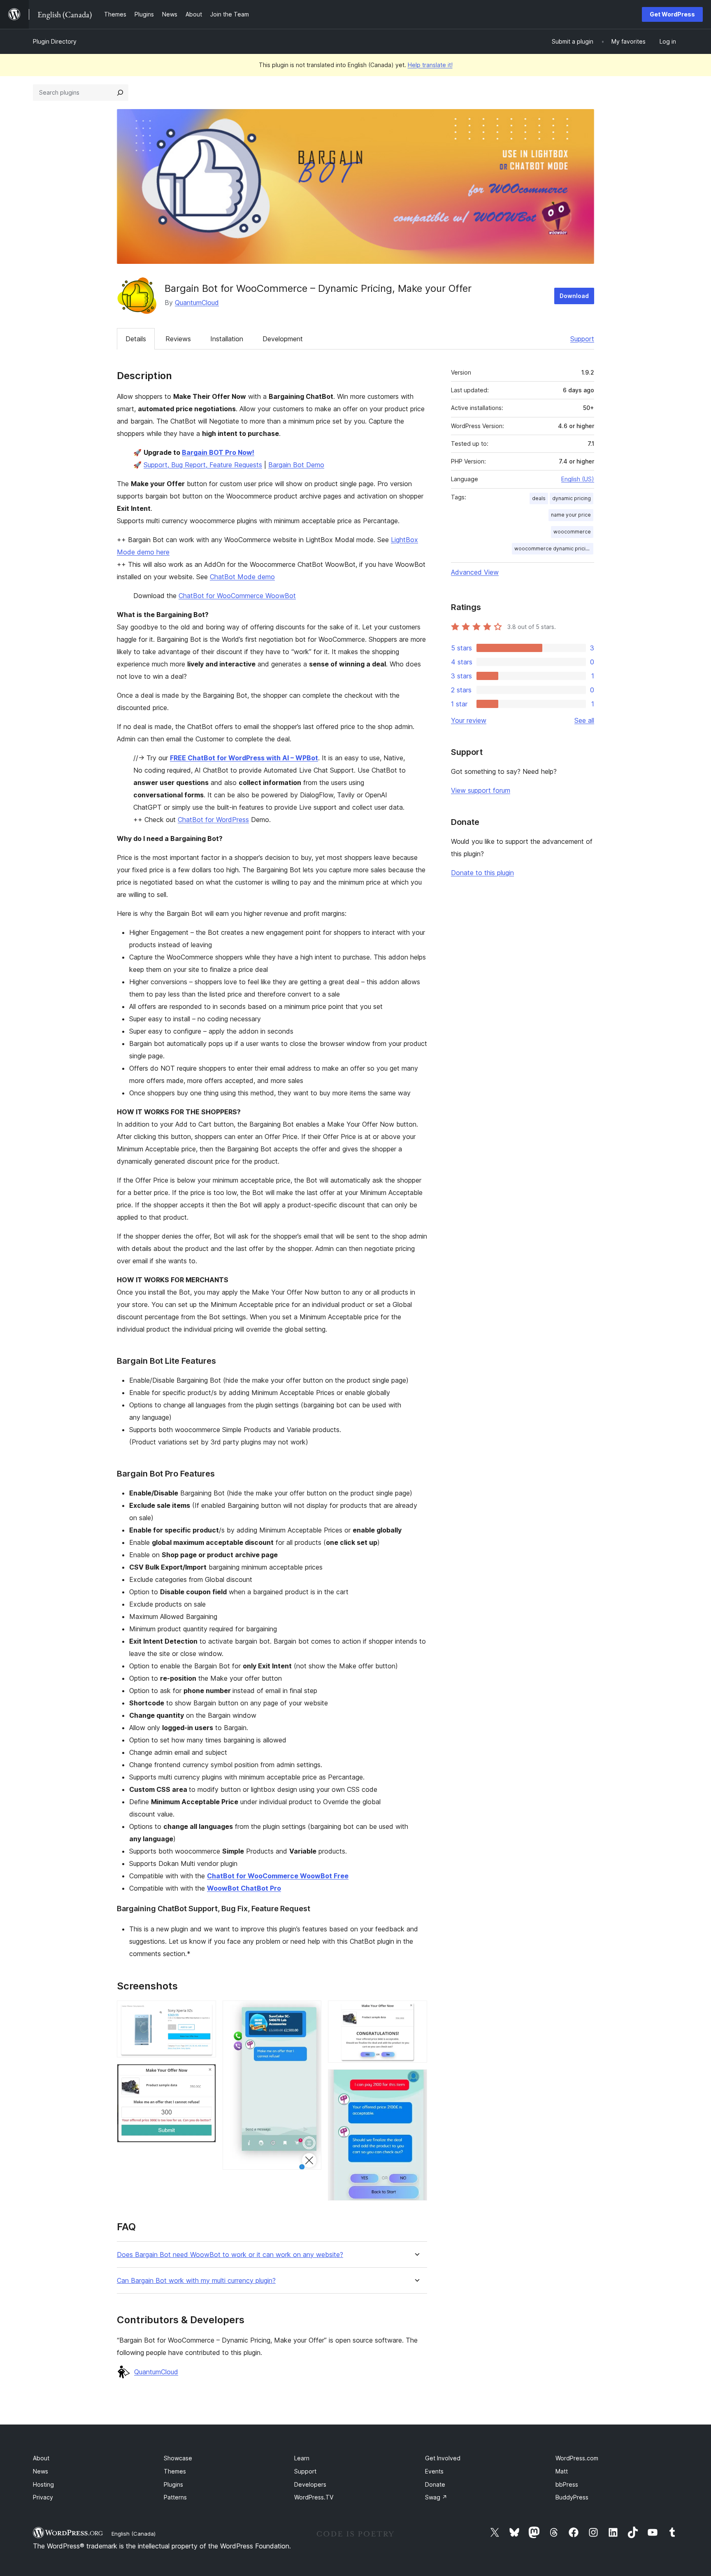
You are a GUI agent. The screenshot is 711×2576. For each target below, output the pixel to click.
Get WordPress (672, 14)
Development (283, 339)
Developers (310, 2484)
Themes (175, 2471)
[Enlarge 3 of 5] (310, 2012)
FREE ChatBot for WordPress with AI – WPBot (244, 758)
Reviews (178, 339)
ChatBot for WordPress (213, 820)
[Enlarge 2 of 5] (205, 2075)
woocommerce (572, 532)
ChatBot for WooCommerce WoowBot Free (278, 1876)
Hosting (43, 2484)
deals (539, 498)
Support (582, 339)
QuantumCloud (197, 303)
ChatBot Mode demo (242, 577)
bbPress (567, 2484)
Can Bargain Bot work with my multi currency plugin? (196, 2281)
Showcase (178, 2458)
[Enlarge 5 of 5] (416, 2080)
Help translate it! (430, 65)
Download (574, 296)
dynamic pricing (572, 498)
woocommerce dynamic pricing (553, 549)
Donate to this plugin (482, 873)
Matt (562, 2471)
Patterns (175, 2497)
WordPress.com (577, 2458)
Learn (302, 2458)
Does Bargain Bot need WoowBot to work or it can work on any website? (230, 2255)
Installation (227, 339)
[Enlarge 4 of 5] (416, 2012)
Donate (435, 2484)
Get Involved (443, 2458)
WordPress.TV (314, 2497)
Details (136, 339)
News (41, 2471)
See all (584, 720)
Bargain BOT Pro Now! (218, 452)
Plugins (173, 2484)
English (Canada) (134, 2534)
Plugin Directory (55, 41)
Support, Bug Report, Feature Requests (203, 465)
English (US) (578, 479)
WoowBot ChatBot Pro (244, 1888)
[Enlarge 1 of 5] (205, 2012)
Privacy (43, 2497)
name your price (571, 515)
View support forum (481, 790)
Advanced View (475, 572)
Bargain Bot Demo (296, 465)
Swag (436, 2497)
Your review (469, 720)
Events (434, 2471)
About (41, 2458)
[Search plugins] (120, 93)
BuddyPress (572, 2497)
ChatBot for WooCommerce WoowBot (237, 596)
